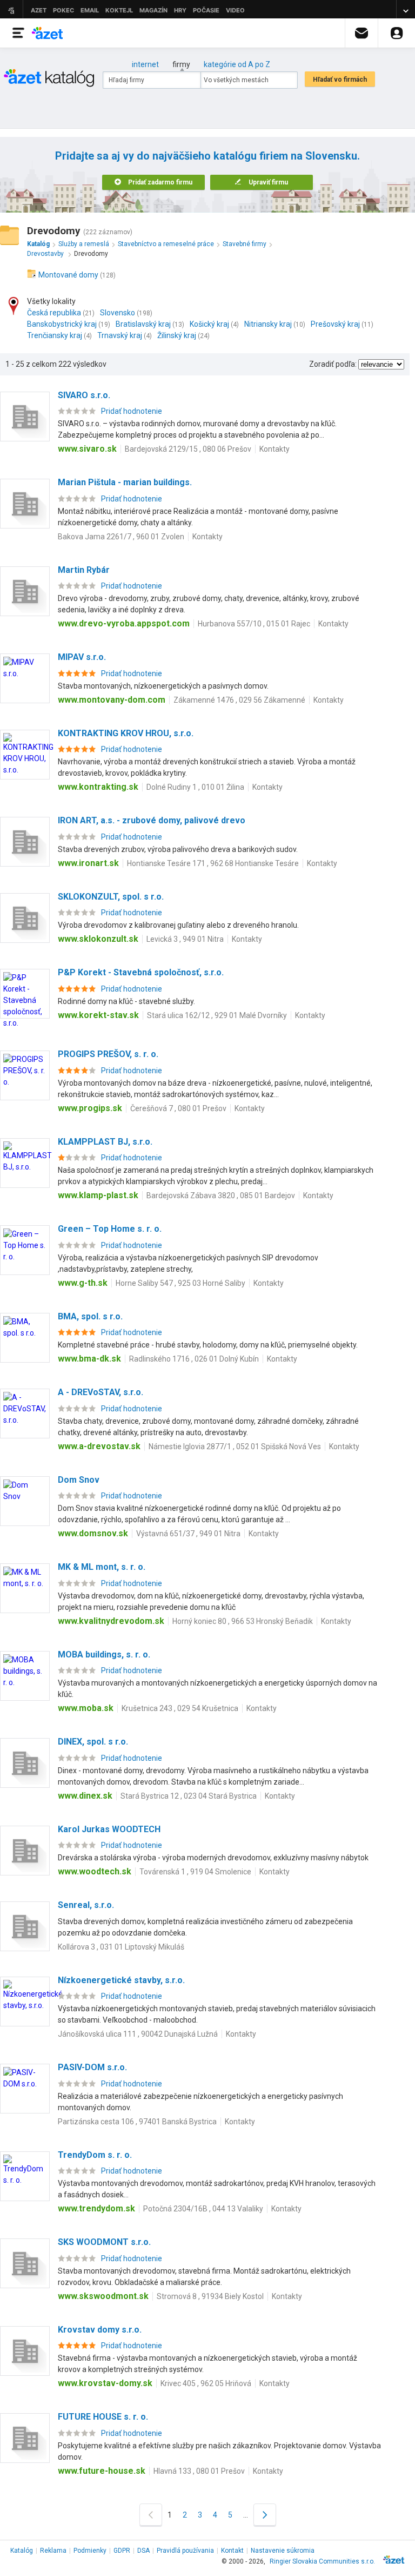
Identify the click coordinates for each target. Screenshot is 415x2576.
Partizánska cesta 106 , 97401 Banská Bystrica (137, 2122)
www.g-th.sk (83, 1283)
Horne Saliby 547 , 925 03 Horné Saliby (180, 1283)
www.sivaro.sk (87, 449)
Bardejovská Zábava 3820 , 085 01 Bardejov (221, 1195)
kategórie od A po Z (237, 64)
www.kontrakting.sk (98, 787)
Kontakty (275, 449)
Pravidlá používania (185, 2551)
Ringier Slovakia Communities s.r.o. (322, 2561)
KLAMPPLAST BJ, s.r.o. (105, 1142)
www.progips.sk (90, 1108)
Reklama (53, 2551)
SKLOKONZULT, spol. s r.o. (111, 897)
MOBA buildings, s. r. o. (104, 1654)
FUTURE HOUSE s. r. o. (103, 2417)
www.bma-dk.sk (89, 1359)
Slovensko (118, 313)
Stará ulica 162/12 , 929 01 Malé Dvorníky (217, 1015)
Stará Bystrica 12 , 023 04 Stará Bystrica (189, 1796)
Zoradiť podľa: (333, 364)
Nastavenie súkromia (283, 2551)
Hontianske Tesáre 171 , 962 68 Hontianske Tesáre (213, 863)
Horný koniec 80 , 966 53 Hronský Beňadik (243, 1621)
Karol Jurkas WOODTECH (109, 1829)
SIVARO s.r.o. (84, 395)
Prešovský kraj (335, 324)
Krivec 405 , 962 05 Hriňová (206, 2383)
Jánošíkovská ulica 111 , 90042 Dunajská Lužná (138, 2034)
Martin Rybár (84, 570)
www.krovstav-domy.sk (105, 2383)
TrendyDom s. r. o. (95, 2155)
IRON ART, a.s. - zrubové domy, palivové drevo (152, 820)
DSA (143, 2551)
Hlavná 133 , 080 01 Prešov (199, 2471)
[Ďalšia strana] (265, 2515)
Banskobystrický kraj (62, 324)
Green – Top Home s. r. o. (110, 1229)
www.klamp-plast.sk (98, 1195)
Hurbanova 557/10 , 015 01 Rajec (254, 624)
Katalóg (22, 2551)
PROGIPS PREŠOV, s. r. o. (108, 1054)
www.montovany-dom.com (112, 700)
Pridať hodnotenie (132, 411)
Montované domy (68, 275)
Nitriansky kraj (268, 324)
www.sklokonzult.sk (98, 939)
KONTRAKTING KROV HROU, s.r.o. (126, 733)
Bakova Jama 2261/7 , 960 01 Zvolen (121, 537)
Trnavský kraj (120, 335)
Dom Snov (79, 1480)
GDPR (122, 2551)
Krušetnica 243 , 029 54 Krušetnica (180, 1708)
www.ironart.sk (88, 863)
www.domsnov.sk (93, 1533)
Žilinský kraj (177, 335)
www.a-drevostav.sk (99, 1446)
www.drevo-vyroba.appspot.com (124, 623)
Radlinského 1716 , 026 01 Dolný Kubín (194, 1359)
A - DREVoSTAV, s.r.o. (101, 1392)
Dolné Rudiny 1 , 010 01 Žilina (195, 787)
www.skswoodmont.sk (103, 2296)
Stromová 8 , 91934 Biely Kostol (210, 2296)
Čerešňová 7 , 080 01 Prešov (178, 1108)
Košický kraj (209, 324)
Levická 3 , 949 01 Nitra (185, 939)
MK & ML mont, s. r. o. (102, 1567)
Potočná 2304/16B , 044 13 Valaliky (203, 2209)
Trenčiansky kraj (55, 335)
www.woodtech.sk (95, 1871)
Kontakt (232, 2551)
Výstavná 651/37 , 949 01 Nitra (188, 1534)
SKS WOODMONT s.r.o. (104, 2242)
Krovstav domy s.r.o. (100, 2330)
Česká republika (54, 313)
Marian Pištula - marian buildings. (125, 482)
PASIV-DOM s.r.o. (92, 2067)
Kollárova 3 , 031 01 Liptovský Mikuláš (121, 1947)
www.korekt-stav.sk (98, 1015)
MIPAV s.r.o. (82, 657)
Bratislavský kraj (143, 324)
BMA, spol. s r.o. (90, 1316)
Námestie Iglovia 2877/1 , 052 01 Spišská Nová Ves (235, 1446)
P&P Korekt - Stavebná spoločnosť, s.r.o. (141, 972)
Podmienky (90, 2551)
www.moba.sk (86, 1708)
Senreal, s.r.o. (86, 1905)
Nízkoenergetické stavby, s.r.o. (121, 1980)
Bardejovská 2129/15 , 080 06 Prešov (188, 449)
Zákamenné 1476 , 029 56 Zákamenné (239, 700)
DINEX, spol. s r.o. (93, 1742)
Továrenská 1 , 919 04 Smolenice (195, 1872)
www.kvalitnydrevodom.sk (111, 1621)
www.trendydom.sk (96, 2208)
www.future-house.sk (102, 2471)
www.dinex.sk (85, 1796)
